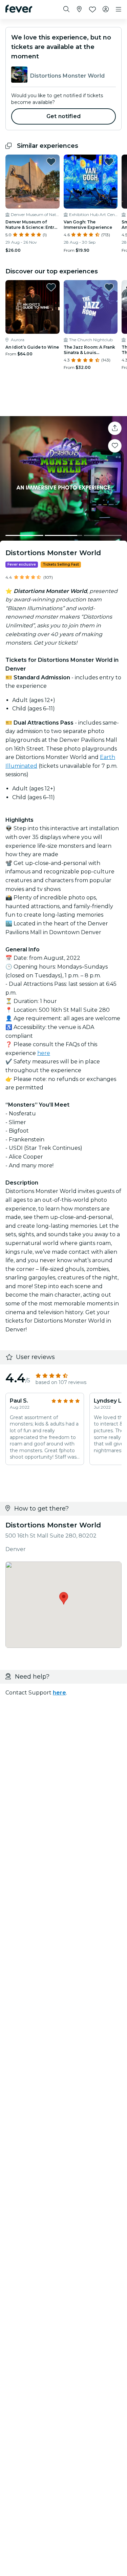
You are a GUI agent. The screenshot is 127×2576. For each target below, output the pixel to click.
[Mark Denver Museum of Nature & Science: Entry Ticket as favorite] (51, 162)
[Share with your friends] (115, 428)
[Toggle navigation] (119, 9)
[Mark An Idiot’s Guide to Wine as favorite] (51, 287)
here (44, 1053)
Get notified (63, 116)
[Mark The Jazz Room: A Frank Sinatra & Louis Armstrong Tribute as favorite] (109, 287)
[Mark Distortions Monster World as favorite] (115, 446)
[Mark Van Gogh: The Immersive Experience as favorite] (109, 162)
